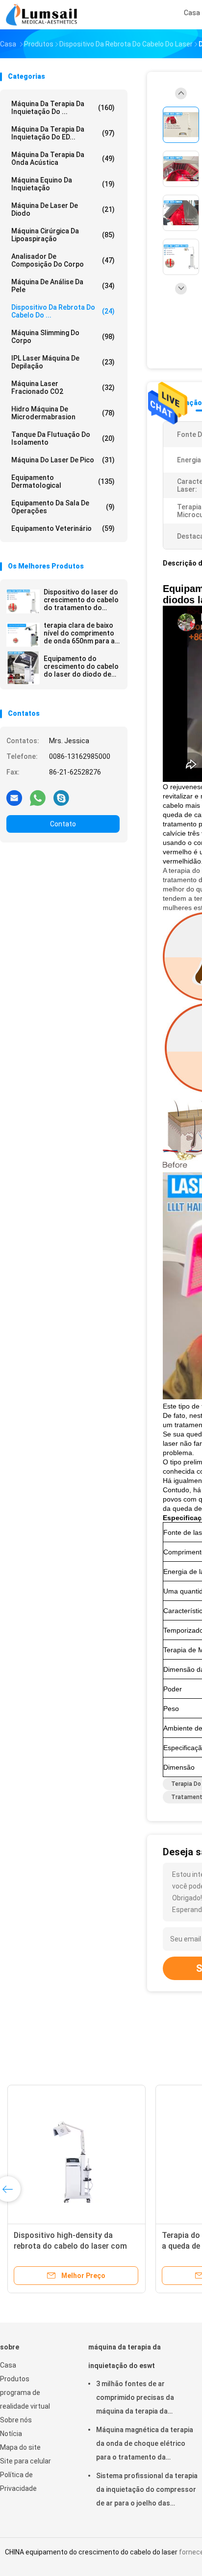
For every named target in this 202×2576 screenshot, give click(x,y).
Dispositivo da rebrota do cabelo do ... (63, 311)
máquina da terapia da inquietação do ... (63, 108)
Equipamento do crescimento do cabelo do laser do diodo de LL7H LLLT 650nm (81, 666)
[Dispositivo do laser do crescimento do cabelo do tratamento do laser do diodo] (23, 601)
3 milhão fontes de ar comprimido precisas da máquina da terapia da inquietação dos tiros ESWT (141, 2399)
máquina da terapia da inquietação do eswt (125, 2356)
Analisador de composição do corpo (63, 260)
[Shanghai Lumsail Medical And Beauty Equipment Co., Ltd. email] (14, 798)
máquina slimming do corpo (63, 337)
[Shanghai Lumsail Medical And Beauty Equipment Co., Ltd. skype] (61, 798)
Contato (63, 824)
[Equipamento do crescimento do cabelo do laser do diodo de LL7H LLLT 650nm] (23, 668)
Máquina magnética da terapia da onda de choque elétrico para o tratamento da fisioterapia (145, 2445)
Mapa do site (20, 2447)
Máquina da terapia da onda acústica (63, 159)
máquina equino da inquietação (63, 184)
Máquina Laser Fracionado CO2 (63, 388)
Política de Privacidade (18, 2482)
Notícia (11, 2434)
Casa (8, 2365)
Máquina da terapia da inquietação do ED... (63, 133)
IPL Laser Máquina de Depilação (63, 362)
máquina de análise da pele (63, 286)
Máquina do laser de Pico (63, 460)
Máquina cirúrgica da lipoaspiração (63, 235)
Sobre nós (16, 2420)
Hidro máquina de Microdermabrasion (63, 413)
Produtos (15, 2379)
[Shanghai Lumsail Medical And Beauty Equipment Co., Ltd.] (43, 15)
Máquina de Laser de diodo (63, 209)
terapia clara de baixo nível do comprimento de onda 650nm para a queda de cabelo (79, 633)
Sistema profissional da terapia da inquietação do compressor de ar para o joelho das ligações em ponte (147, 2491)
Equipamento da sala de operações (63, 507)
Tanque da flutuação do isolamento (63, 438)
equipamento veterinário (63, 528)
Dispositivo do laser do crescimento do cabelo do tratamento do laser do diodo (81, 600)
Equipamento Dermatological (63, 481)
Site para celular (25, 2461)
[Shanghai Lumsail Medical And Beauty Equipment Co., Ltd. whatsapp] (38, 798)
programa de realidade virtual (25, 2399)
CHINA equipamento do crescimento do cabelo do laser (91, 2552)
